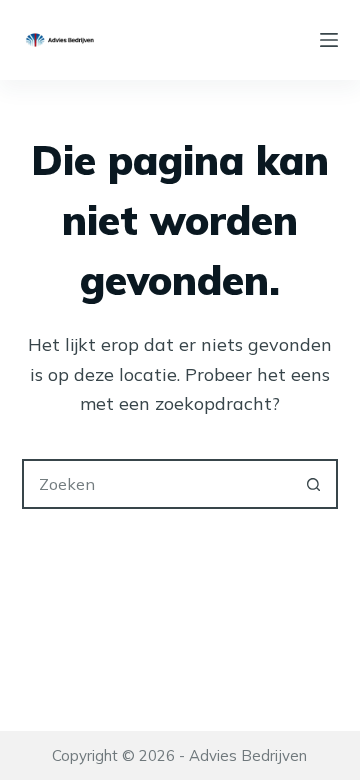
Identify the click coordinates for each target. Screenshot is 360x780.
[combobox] (157, 484)
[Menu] (329, 40)
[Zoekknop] (313, 484)
